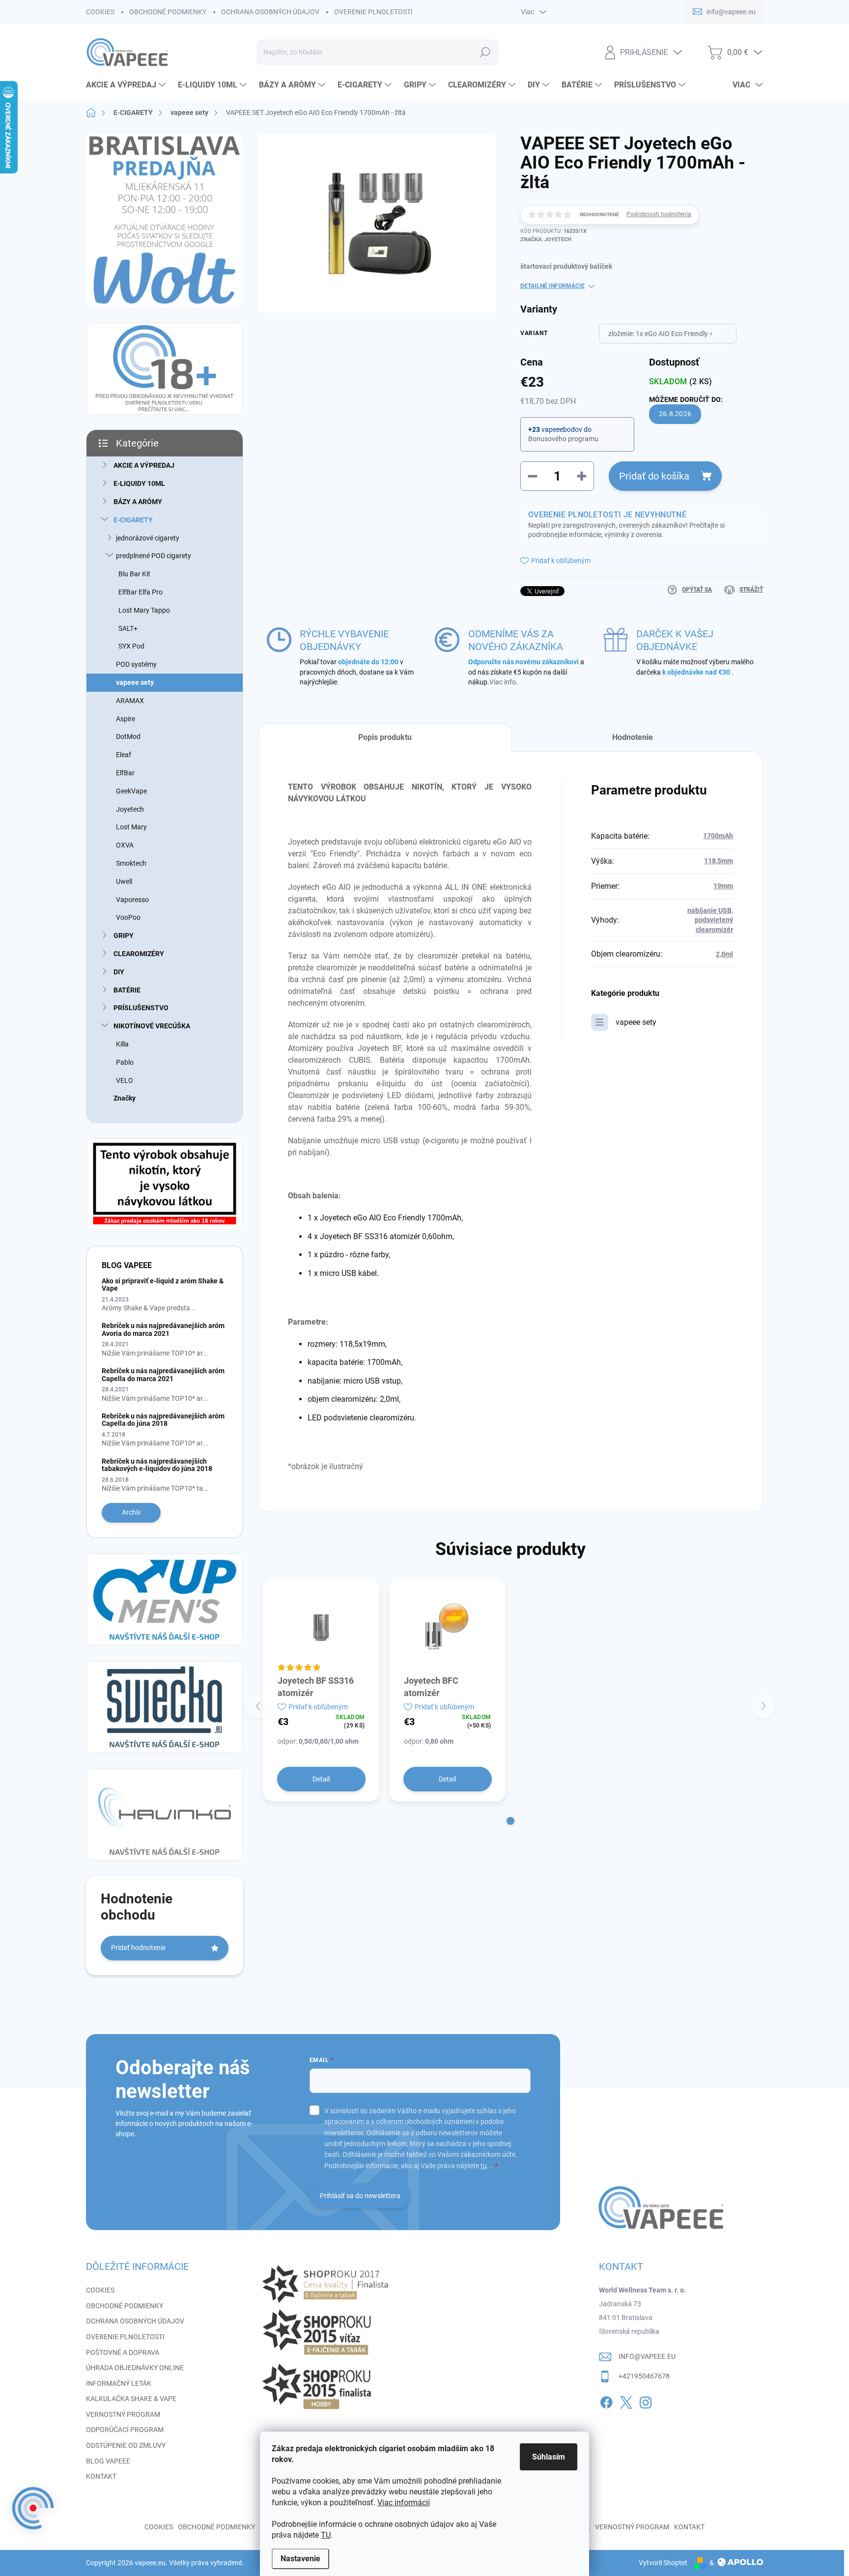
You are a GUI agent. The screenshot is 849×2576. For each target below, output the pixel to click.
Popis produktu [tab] (385, 737)
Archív (131, 1512)
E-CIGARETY (133, 520)
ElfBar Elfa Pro (141, 592)
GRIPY (124, 935)
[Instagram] (646, 2401)
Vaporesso (132, 900)
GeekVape (131, 791)
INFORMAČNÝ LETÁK (119, 2383)
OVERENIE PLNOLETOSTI (373, 12)
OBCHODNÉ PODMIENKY (168, 12)
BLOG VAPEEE (108, 2461)
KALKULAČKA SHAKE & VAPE (131, 2399)
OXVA (125, 845)
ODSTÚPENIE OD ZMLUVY (126, 2445)
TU (326, 2535)
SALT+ (128, 628)
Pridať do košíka (654, 476)
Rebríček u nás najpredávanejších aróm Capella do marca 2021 (163, 1374)
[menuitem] (127, 85)
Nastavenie (300, 2559)
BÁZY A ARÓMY (138, 502)
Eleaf (124, 755)
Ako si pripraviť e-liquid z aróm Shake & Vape (163, 1285)
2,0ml (724, 954)
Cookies (159, 2527)
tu (484, 2166)
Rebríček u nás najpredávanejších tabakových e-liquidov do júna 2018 (157, 1465)
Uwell (124, 881)
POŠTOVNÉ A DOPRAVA (123, 2352)
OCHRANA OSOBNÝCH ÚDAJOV (270, 12)
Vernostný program (632, 2527)
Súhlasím (549, 2457)
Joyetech (130, 809)
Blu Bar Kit (134, 574)
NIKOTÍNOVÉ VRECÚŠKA (152, 1026)
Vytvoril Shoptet (663, 2563)
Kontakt (689, 2527)
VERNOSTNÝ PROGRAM (123, 2414)
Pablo (125, 1062)
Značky (125, 1098)
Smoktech (131, 863)
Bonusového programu (563, 439)
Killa (122, 1044)
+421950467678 (644, 2376)
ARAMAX (130, 701)
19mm (723, 886)
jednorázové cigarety (148, 538)
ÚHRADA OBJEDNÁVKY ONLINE (135, 2368)
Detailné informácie (552, 286)
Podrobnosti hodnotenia (659, 214)
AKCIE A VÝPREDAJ (144, 465)
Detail (321, 1779)
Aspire (126, 719)
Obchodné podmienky (216, 2527)
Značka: (546, 240)
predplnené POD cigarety (154, 556)
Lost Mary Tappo (144, 610)
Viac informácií (404, 2503)
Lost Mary (131, 827)
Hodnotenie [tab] (633, 737)
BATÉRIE (127, 990)
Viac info (503, 682)
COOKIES (100, 12)
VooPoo (128, 917)
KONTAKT (101, 2476)
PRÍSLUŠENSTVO (141, 1008)
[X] (626, 2401)
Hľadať (485, 52)
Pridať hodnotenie (138, 1948)
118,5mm (719, 861)
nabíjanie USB (709, 910)
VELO (125, 1080)
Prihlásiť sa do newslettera (360, 2196)
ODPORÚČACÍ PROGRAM (125, 2430)
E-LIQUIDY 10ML (139, 483)
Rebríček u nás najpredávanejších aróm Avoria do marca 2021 (163, 1329)
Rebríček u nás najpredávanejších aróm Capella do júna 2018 (163, 1420)
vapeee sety (135, 682)
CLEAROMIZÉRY (139, 954)
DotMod (128, 736)
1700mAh (718, 836)
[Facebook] (606, 2401)
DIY (119, 972)
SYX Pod (131, 646)
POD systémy (136, 664)
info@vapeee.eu (647, 2356)
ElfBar (125, 773)
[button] (510, 1821)
